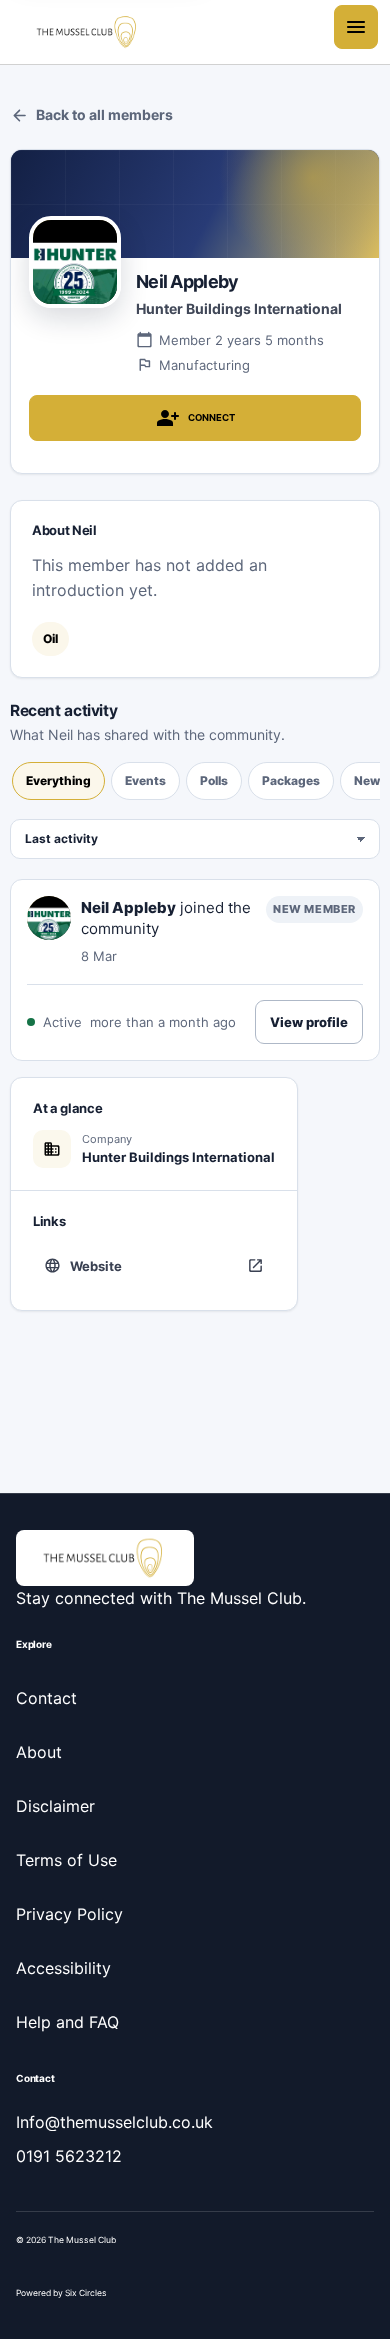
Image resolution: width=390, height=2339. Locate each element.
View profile (309, 1022)
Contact (46, 1698)
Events (145, 780)
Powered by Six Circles (61, 2293)
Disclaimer (55, 1806)
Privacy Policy (69, 1914)
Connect (195, 418)
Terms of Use (66, 1860)
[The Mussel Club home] (88, 32)
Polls (214, 780)
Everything (58, 780)
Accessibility (63, 1968)
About (39, 1752)
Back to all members (91, 115)
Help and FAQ (67, 2022)
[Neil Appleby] (49, 918)
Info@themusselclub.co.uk (114, 2122)
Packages (291, 780)
